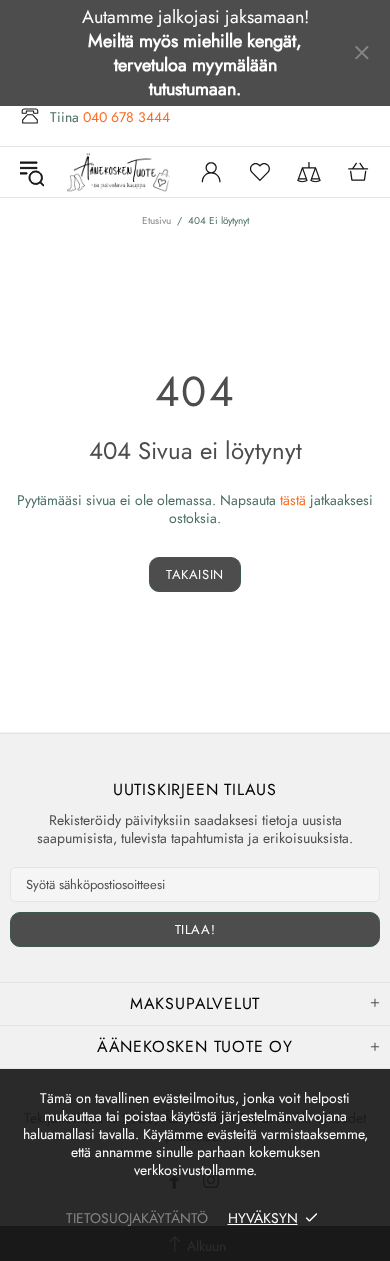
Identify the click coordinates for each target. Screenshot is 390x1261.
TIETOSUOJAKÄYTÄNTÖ (137, 1218)
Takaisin (195, 574)
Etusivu (156, 220)
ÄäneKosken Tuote (119, 172)
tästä (293, 500)
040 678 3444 (126, 116)
